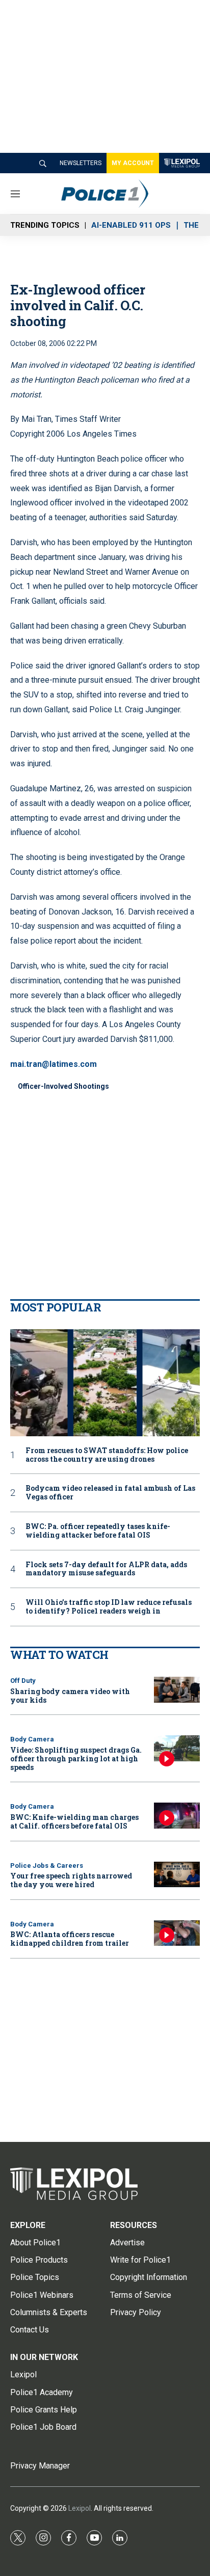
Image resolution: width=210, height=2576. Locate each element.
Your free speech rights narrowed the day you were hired (71, 1880)
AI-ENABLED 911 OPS (131, 225)
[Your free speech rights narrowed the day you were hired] (177, 1875)
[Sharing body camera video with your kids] (177, 1690)
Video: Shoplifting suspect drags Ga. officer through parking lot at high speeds (76, 1759)
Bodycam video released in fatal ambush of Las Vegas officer (110, 1493)
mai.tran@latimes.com (54, 1064)
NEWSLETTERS (81, 163)
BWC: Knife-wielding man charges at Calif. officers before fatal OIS (74, 1821)
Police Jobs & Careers (47, 1866)
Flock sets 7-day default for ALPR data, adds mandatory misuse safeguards (106, 1569)
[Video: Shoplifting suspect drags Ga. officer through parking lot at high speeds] (177, 1748)
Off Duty (23, 1681)
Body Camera (32, 1739)
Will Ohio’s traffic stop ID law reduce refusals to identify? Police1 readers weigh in (109, 1607)
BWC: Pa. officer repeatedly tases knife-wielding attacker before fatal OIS (98, 1531)
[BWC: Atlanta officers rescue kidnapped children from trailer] (177, 1933)
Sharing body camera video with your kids (70, 1696)
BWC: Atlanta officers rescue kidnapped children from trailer (70, 1939)
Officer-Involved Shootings (63, 1086)
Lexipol (80, 2508)
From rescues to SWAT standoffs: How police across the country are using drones (107, 1455)
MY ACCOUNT (133, 163)
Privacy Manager (40, 2466)
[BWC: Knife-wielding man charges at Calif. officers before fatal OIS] (177, 1816)
